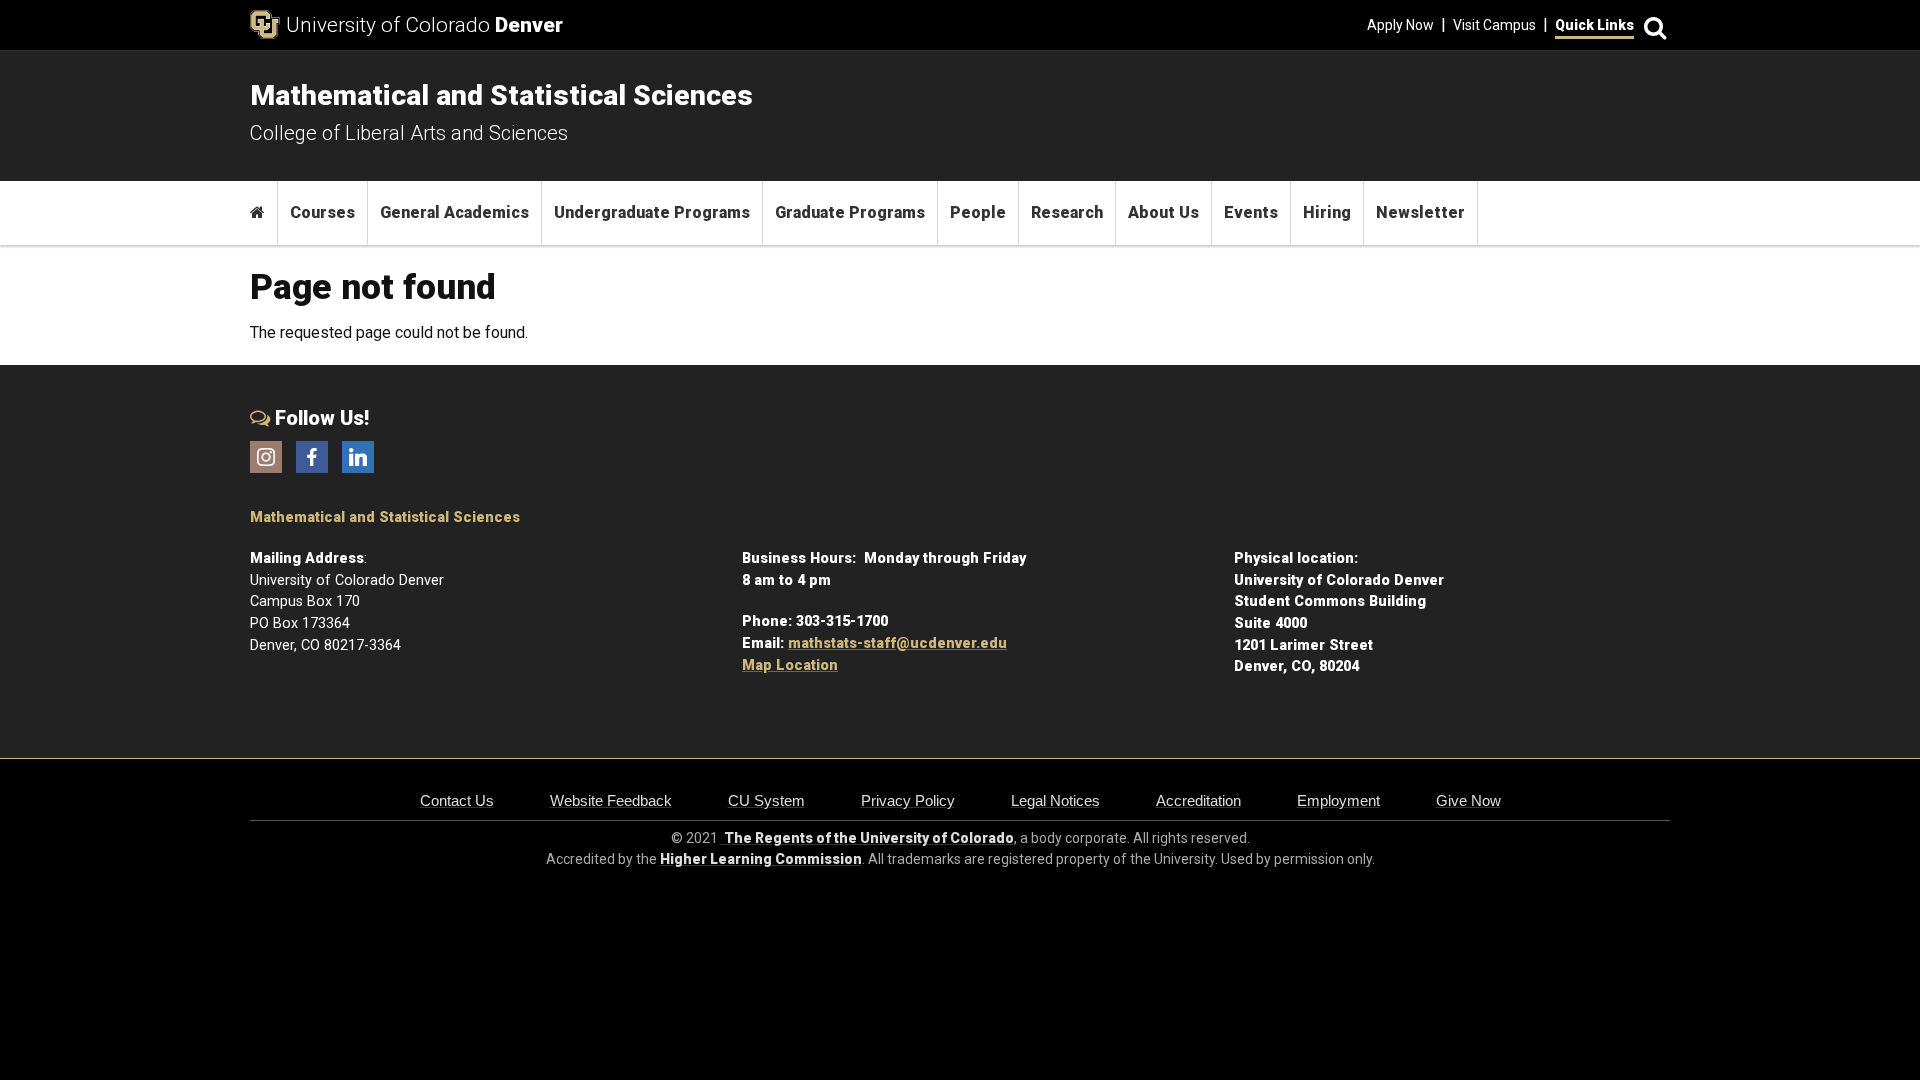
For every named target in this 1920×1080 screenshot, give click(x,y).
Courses (322, 212)
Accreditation (1198, 800)
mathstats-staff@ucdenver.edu (897, 643)
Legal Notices (1055, 800)
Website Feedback (611, 800)
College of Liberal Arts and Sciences (409, 133)
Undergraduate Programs (652, 212)
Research (1067, 212)
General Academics (454, 212)
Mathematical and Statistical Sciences (385, 517)
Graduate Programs (850, 212)
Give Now (1468, 800)
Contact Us (457, 800)
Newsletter (1420, 212)
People (978, 212)
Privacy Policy (908, 800)
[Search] (1652, 25)
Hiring (1327, 212)
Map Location (790, 665)
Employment (1338, 800)
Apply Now (1400, 25)
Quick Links (1594, 25)
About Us (1163, 212)
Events (1251, 212)
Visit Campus (1494, 25)
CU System (766, 800)
